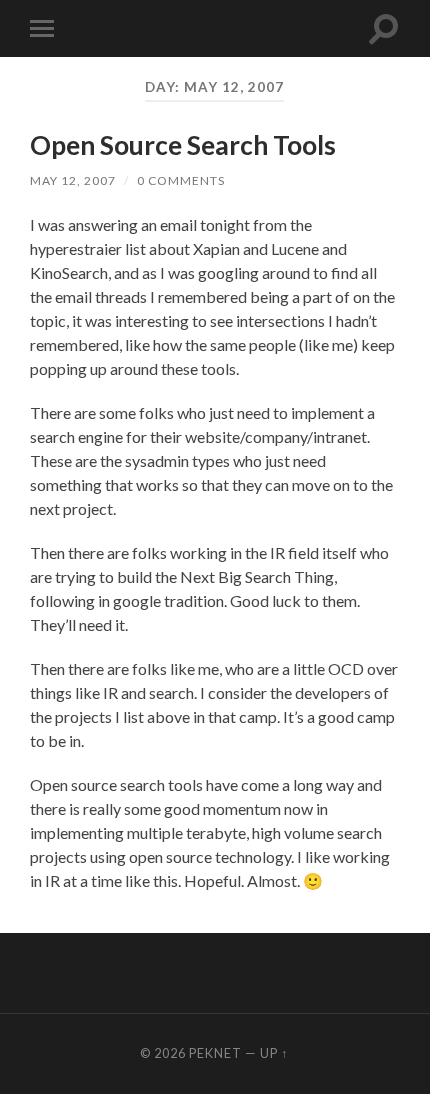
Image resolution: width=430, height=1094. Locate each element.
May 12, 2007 (73, 180)
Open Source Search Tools (183, 145)
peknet (215, 1053)
